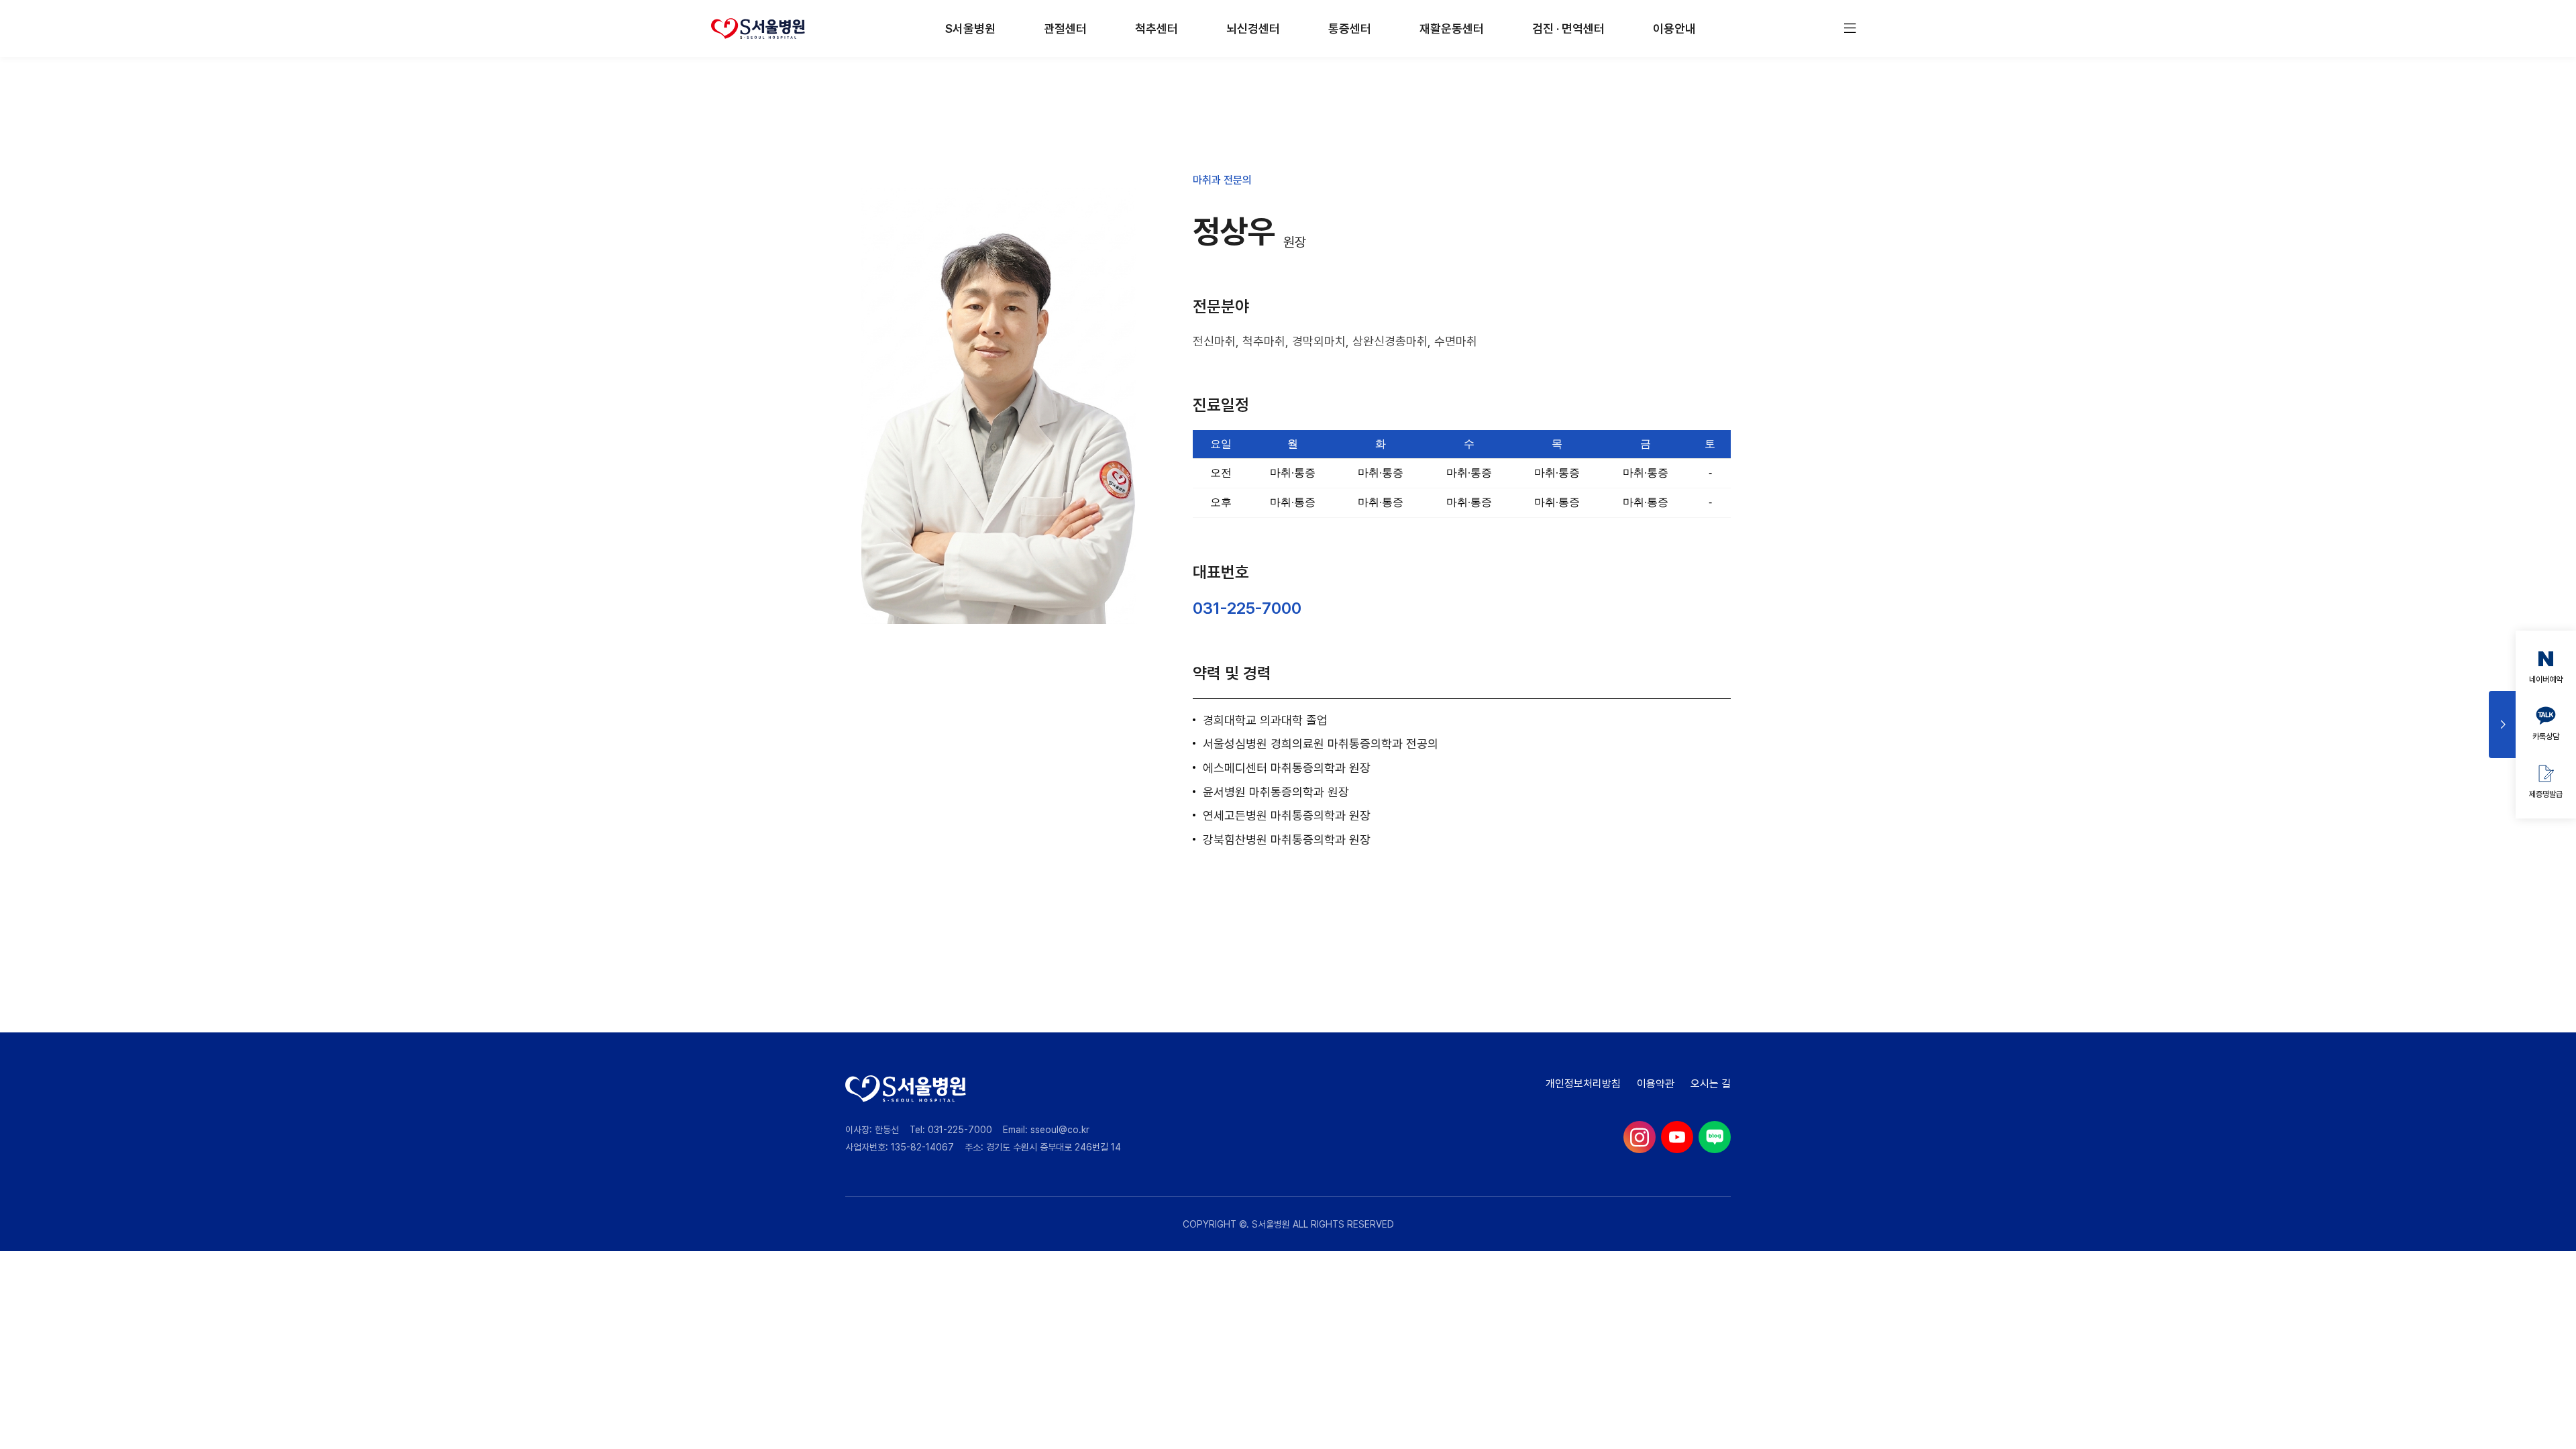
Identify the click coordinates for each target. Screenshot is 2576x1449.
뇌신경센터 (1253, 29)
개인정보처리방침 (1583, 1084)
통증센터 (1350, 29)
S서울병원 (970, 29)
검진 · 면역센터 (1568, 29)
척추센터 (1157, 29)
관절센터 (1065, 29)
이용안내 (1674, 29)
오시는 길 (1711, 1084)
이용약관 (1656, 1084)
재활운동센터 (1452, 29)
